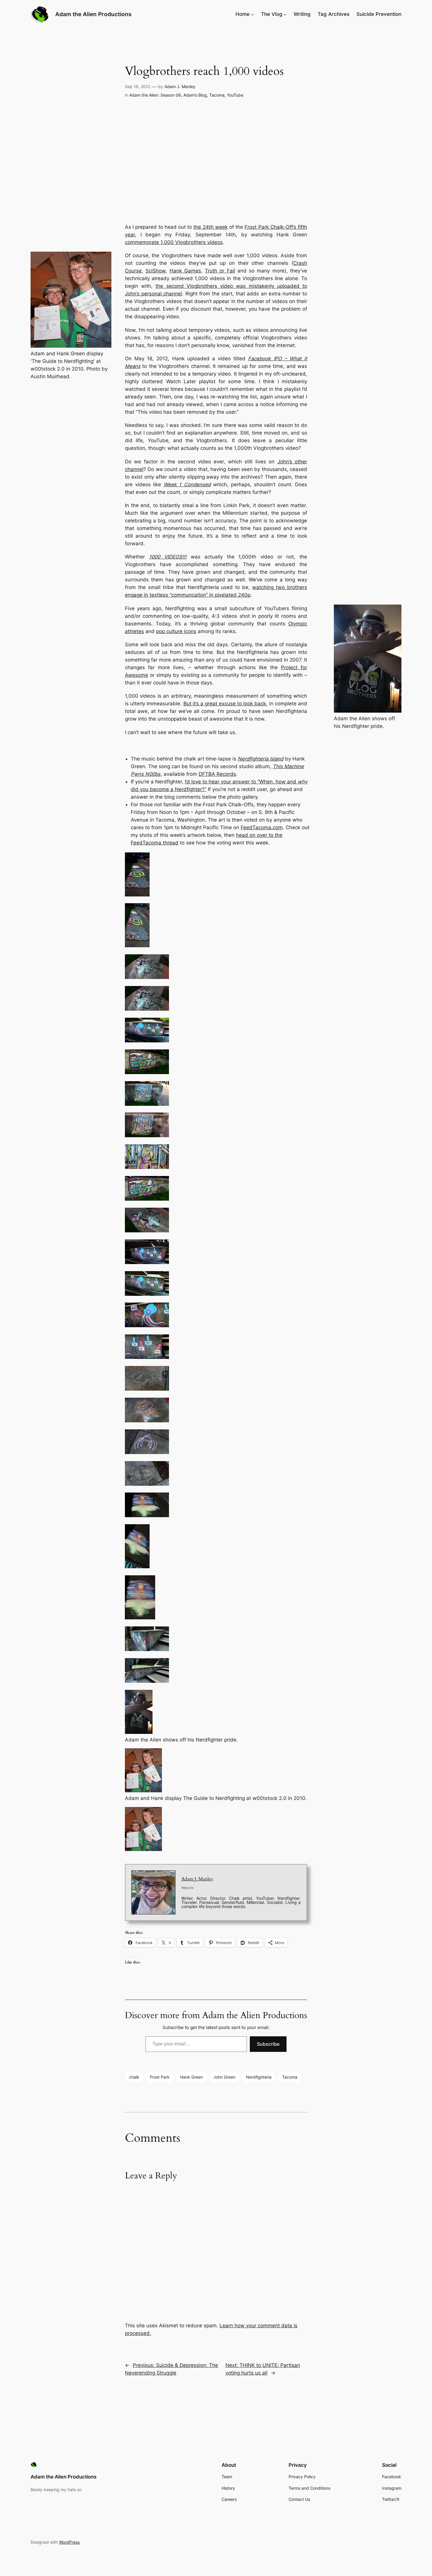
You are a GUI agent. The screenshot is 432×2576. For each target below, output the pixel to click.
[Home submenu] (252, 14)
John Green (224, 2077)
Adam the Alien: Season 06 (155, 95)
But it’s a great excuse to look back (225, 704)
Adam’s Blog (195, 95)
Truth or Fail (220, 271)
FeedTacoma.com (262, 827)
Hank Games (185, 271)
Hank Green (191, 2077)
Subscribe (268, 2044)
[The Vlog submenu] (285, 14)
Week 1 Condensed (187, 484)
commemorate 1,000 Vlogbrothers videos (174, 242)
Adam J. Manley (180, 86)
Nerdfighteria (259, 2077)
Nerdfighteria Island (261, 759)
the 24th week (210, 227)
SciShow (155, 271)
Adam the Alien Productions (93, 14)
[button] (216, 875)
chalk (134, 2077)
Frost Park (160, 2077)
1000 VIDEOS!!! (168, 557)
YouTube (235, 95)
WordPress (69, 2542)
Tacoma (217, 95)
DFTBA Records (217, 774)
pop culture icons (176, 631)
